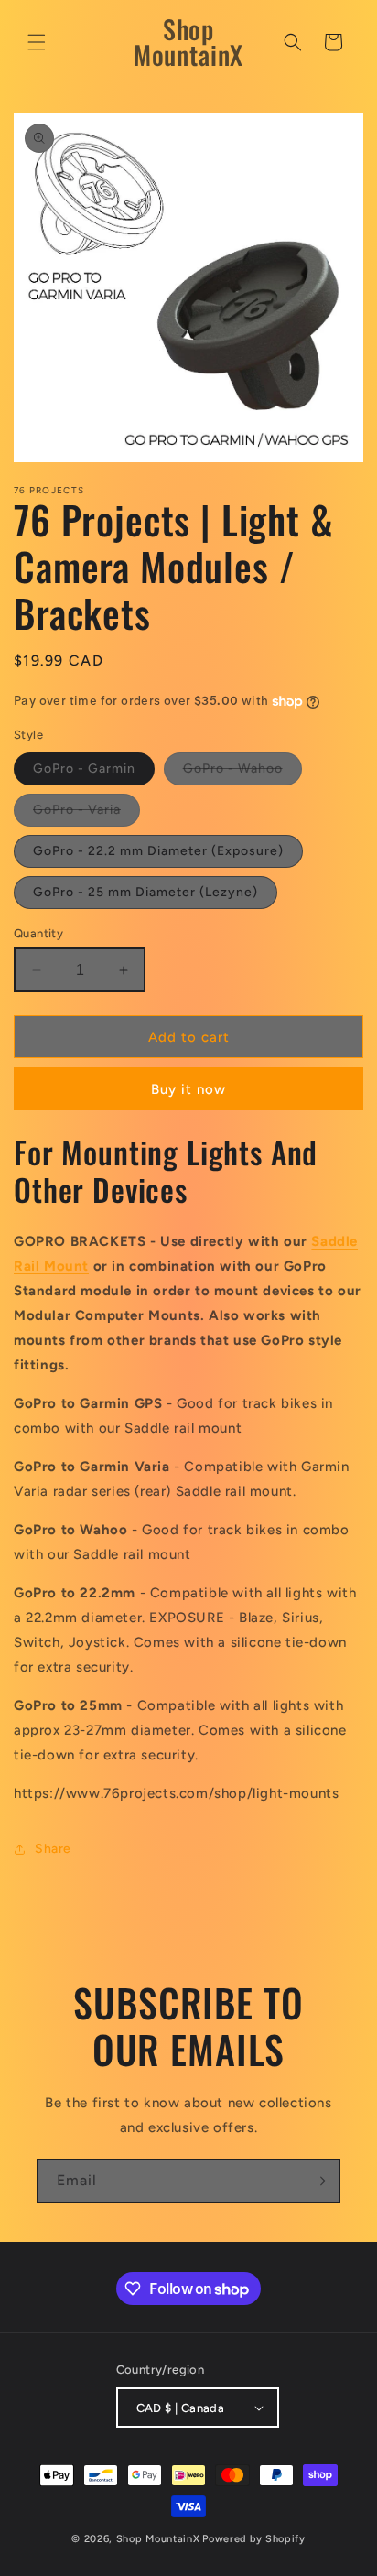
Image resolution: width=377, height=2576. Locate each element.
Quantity (38, 933)
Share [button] (53, 1849)
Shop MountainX (158, 2539)
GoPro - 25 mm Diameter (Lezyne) (145, 892)
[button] (37, 42)
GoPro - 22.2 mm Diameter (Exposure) (158, 851)
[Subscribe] (318, 2181)
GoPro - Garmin (84, 768)
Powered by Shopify (254, 2539)
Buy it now (188, 1089)
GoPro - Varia (86, 814)
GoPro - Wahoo (242, 773)
